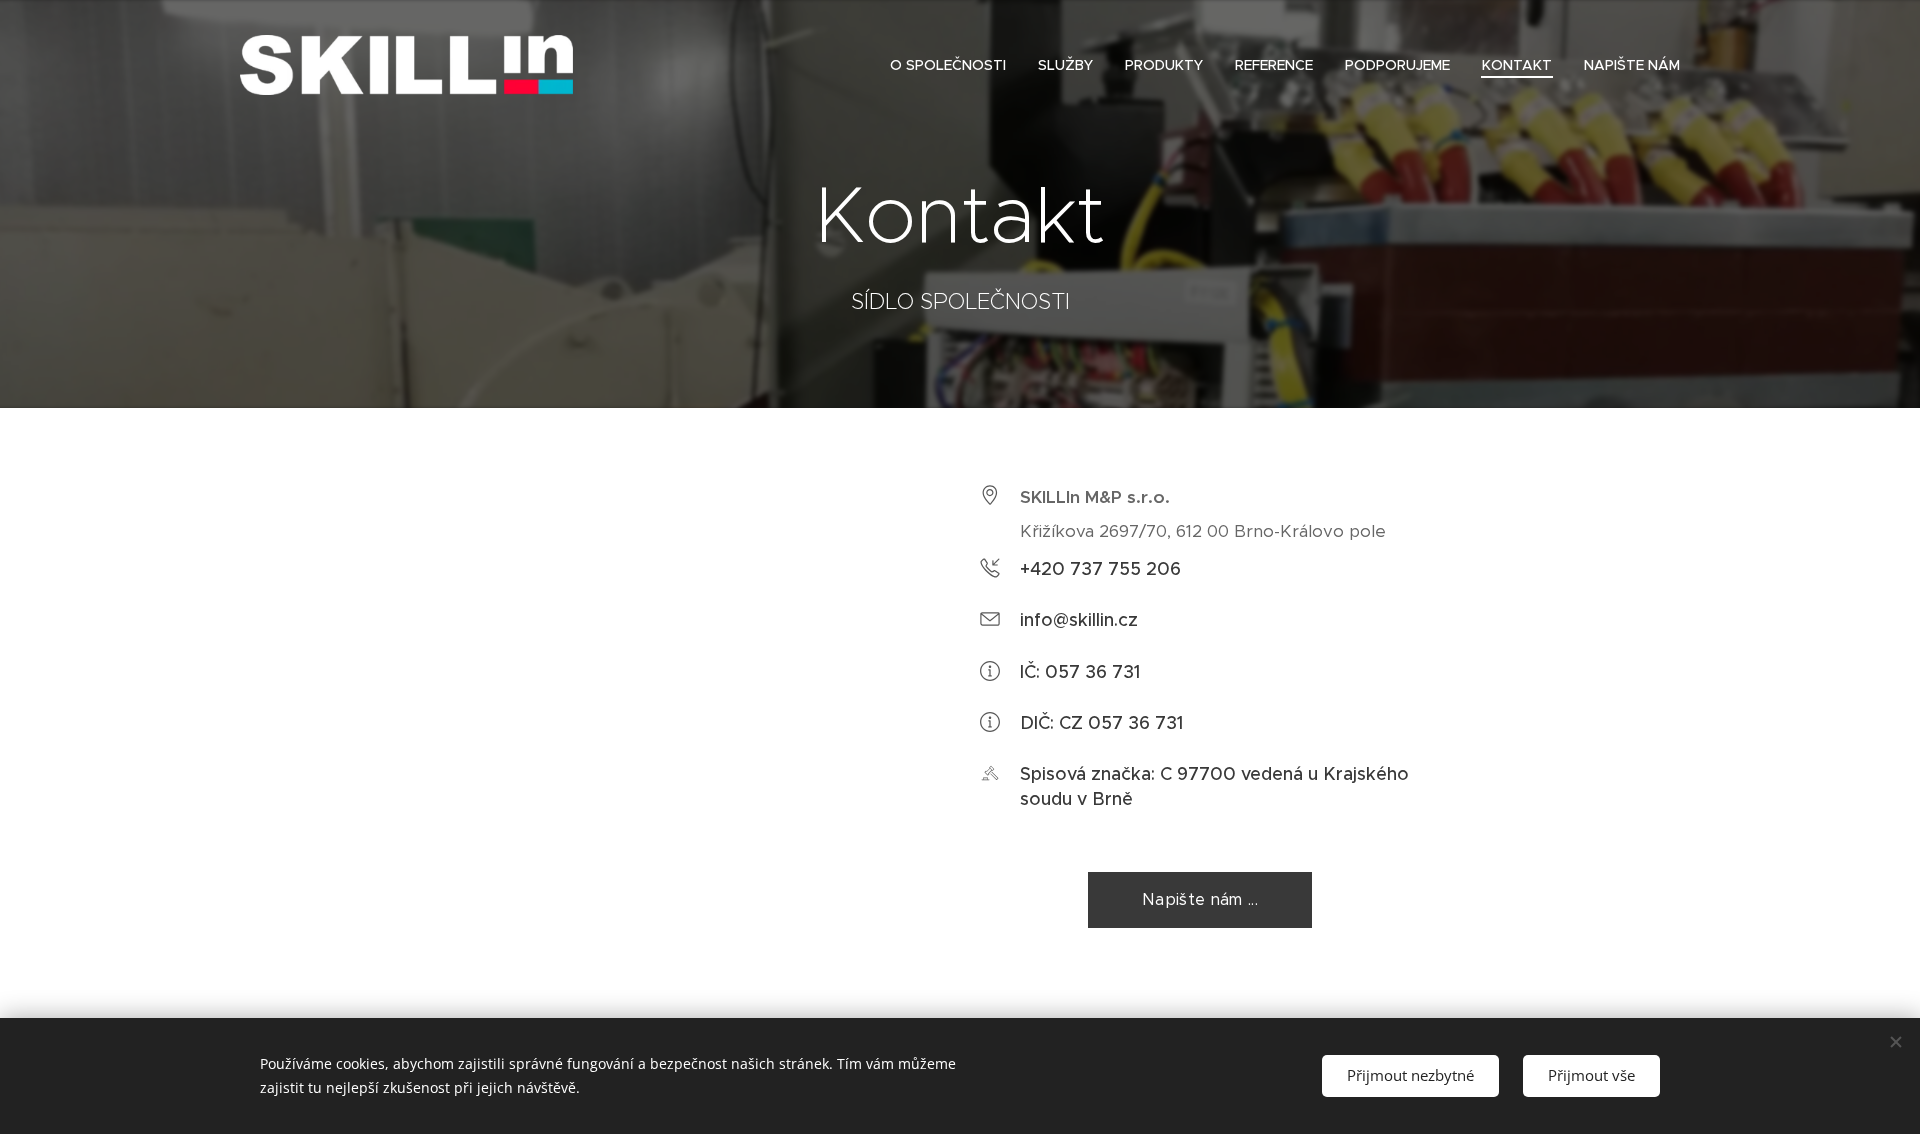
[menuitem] (953, 65)
